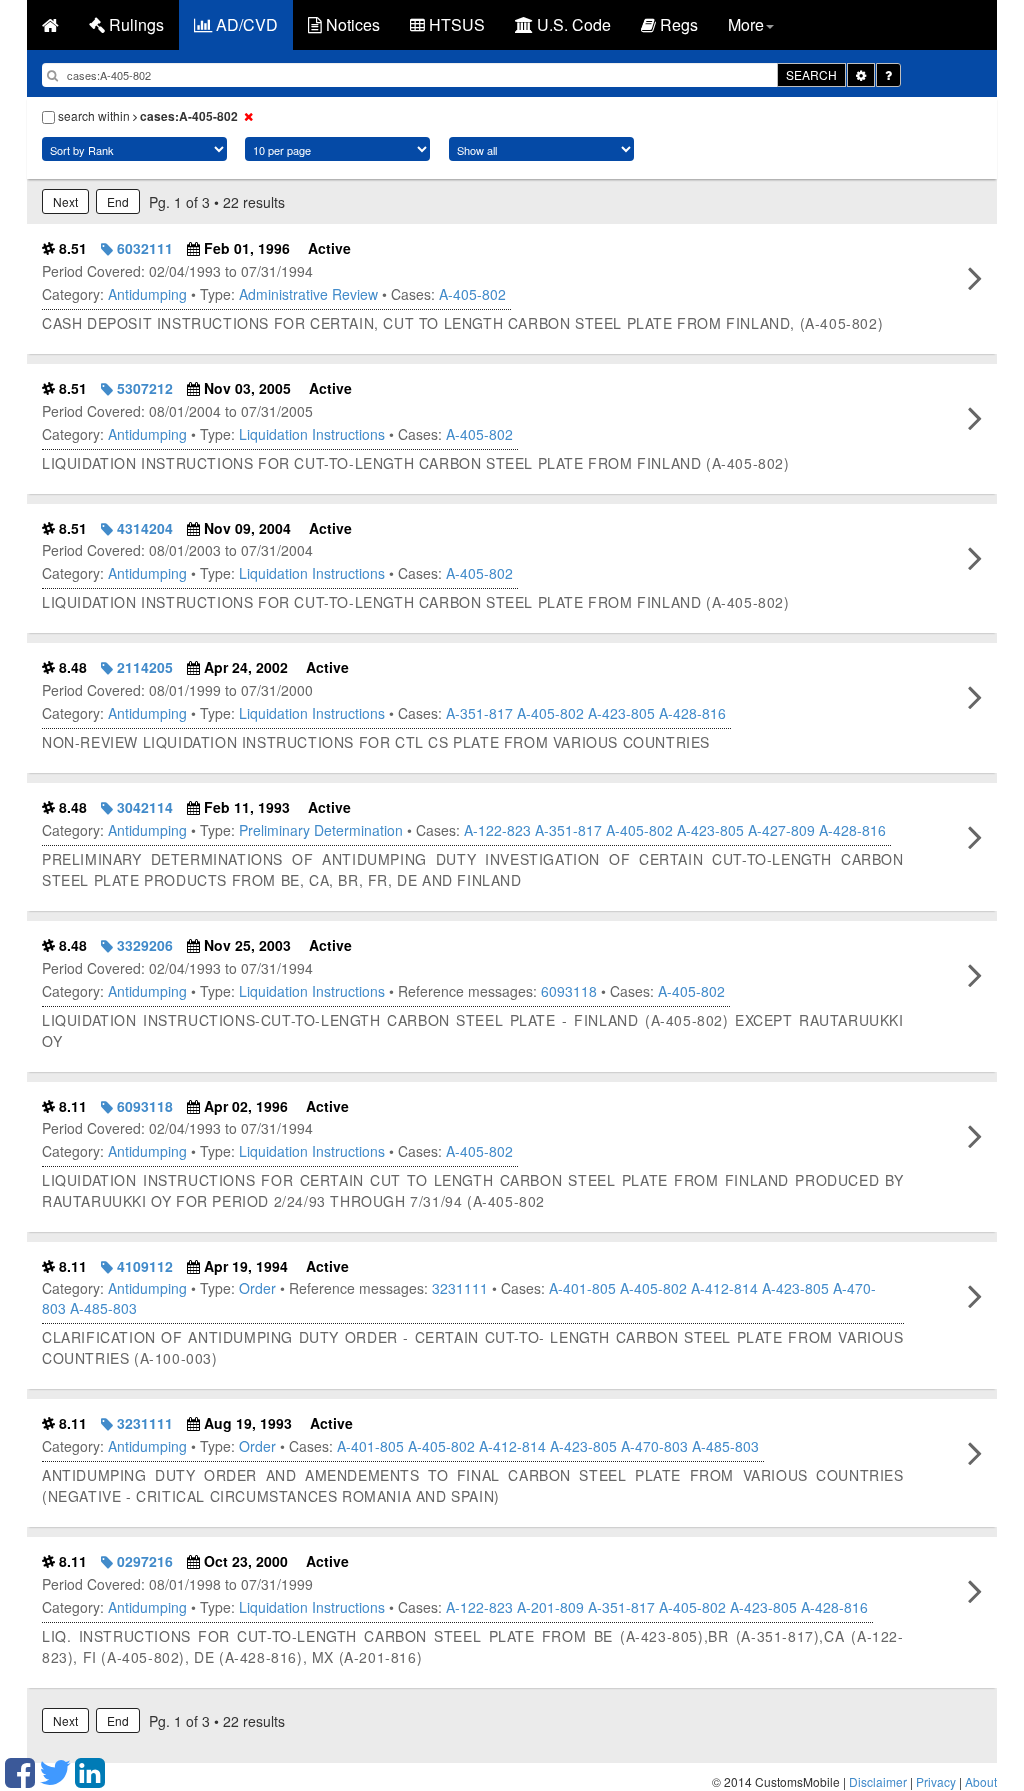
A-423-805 (621, 713)
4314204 (143, 528)
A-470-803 (654, 1446)
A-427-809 (781, 830)
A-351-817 (479, 713)
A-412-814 (724, 1288)
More (746, 24)
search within (146, 116)
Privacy (936, 1781)
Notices (351, 24)
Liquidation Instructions (312, 434)
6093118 (569, 991)
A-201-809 (550, 1607)
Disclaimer (878, 1781)
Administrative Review (308, 294)
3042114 (143, 807)
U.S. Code (572, 24)
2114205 (143, 667)
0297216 (143, 1561)
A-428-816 (692, 713)
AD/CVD (245, 24)
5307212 (143, 388)
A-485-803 (103, 1308)
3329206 (143, 945)
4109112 (143, 1266)
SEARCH (811, 74)
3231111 (460, 1288)
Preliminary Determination (321, 830)
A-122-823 (497, 830)
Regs (677, 24)
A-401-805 (582, 1288)
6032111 (143, 248)
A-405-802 (472, 294)
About (981, 1781)
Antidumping (147, 294)
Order (257, 1288)
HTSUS (455, 24)
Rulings (134, 24)
